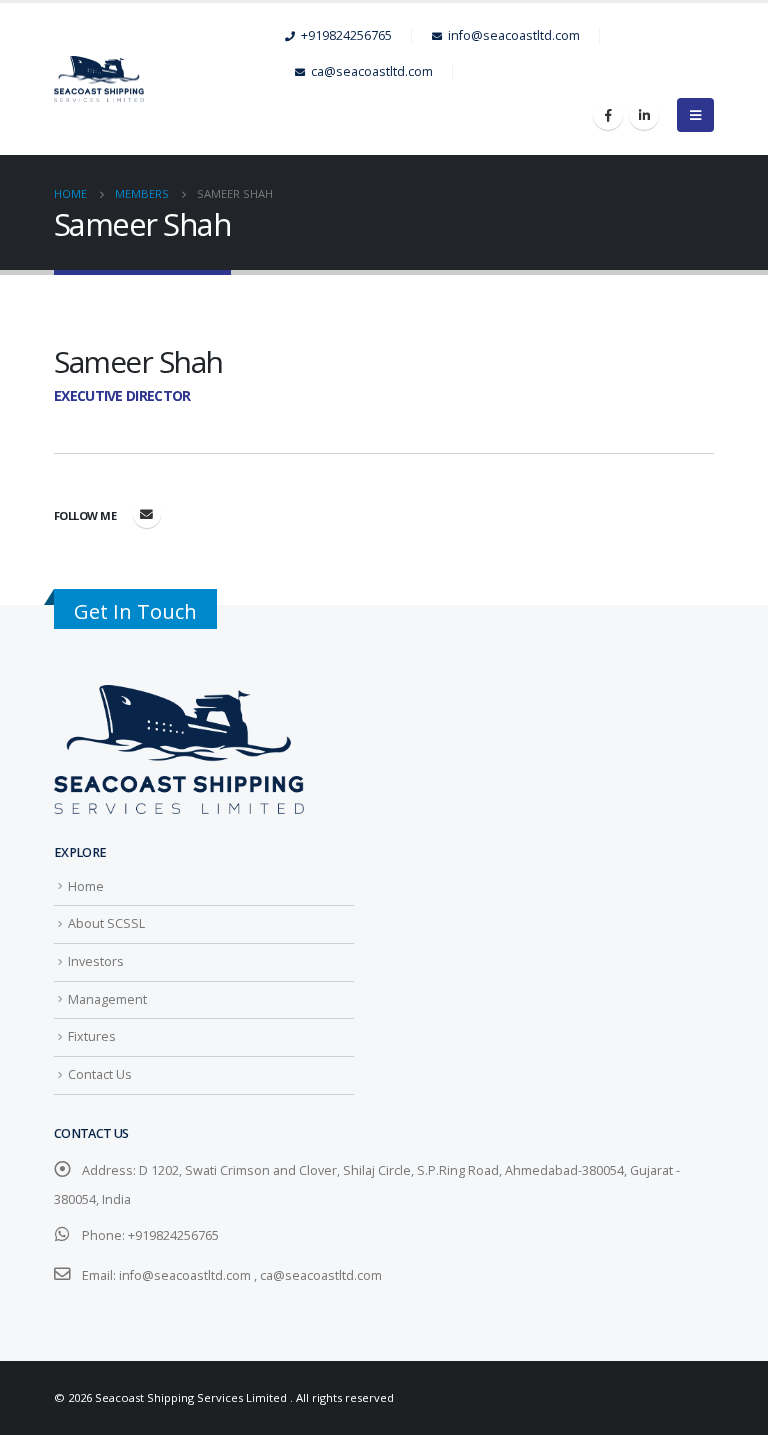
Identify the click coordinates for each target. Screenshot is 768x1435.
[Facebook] (608, 115)
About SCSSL (106, 923)
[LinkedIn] (644, 115)
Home (86, 886)
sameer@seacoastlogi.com (147, 514)
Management (107, 999)
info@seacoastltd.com (514, 35)
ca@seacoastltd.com (372, 71)
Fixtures (92, 1036)
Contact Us (100, 1074)
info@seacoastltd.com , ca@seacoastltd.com (250, 1275)
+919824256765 (346, 35)
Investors (96, 961)
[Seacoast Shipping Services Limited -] (169, 79)
